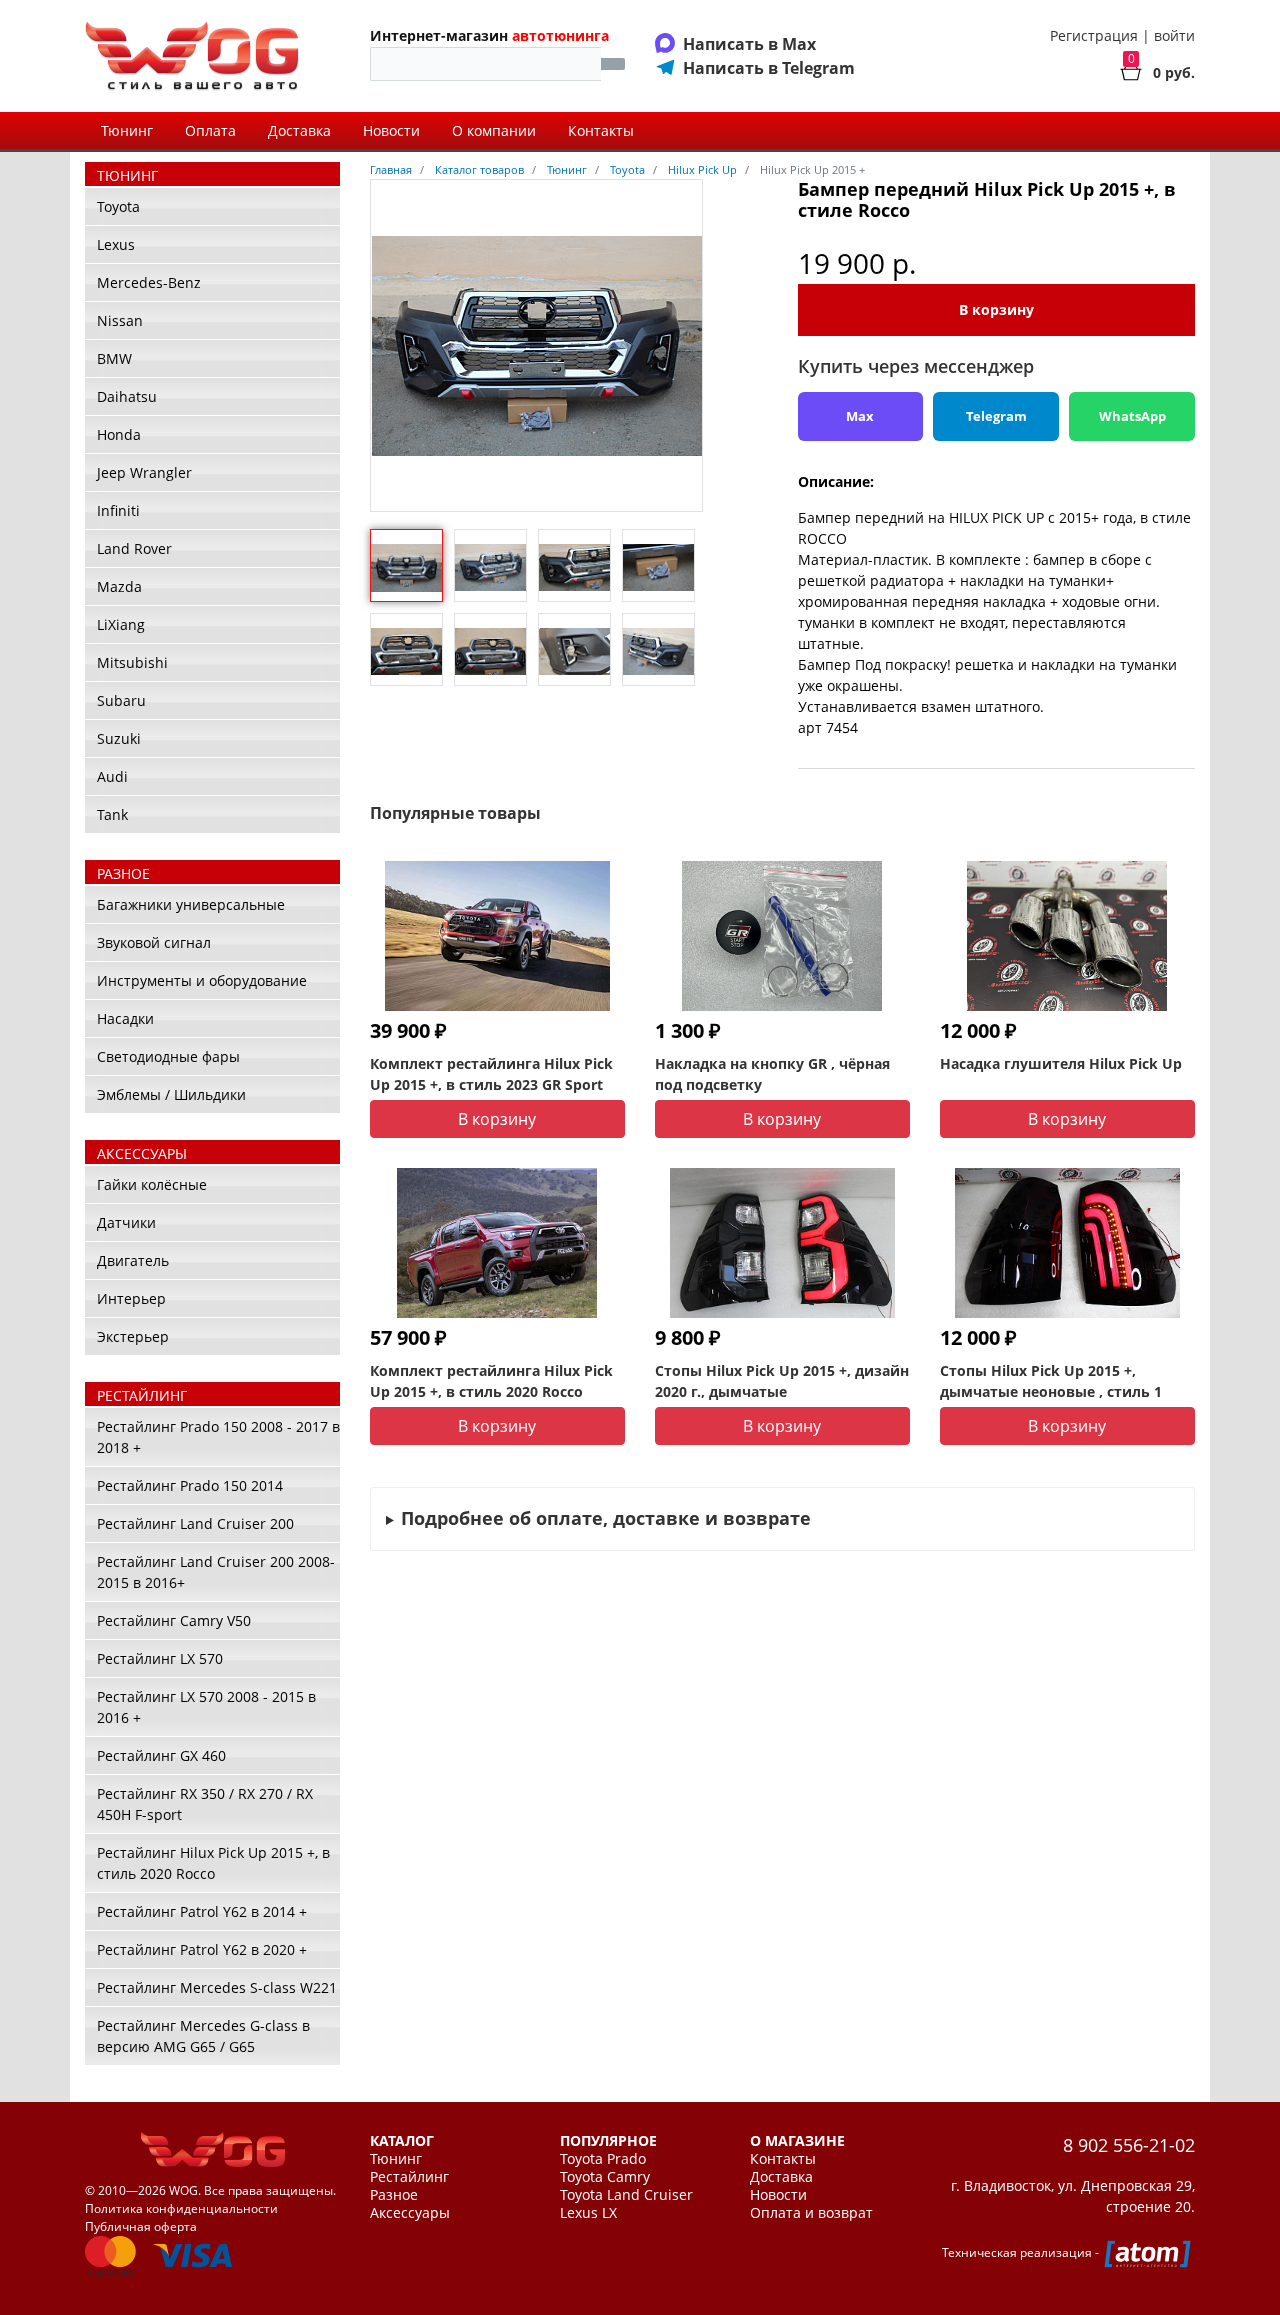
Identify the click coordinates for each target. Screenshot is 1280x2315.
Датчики (126, 1222)
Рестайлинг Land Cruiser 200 (195, 1523)
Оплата (210, 130)
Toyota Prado (603, 2159)
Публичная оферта (141, 2226)
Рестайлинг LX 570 (160, 1658)
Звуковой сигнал (154, 942)
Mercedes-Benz (149, 282)
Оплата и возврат (811, 2213)
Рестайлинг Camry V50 (174, 1620)
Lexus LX (588, 2213)
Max (860, 416)
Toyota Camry (605, 2177)
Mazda (119, 586)
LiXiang (121, 624)
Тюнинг (127, 130)
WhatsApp (1132, 416)
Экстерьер (133, 1336)
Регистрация (1094, 35)
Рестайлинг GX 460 (161, 1755)
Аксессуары (410, 2213)
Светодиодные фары (168, 1056)
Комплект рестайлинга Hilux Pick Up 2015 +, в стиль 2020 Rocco (491, 1381)
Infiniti (118, 510)
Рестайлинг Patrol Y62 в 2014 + (202, 1911)
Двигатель (133, 1260)
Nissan (120, 320)
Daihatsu (127, 396)
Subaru (121, 700)
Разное (394, 2195)
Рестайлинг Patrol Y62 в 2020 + (202, 1949)
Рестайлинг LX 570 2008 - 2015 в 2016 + (206, 1707)
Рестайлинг (409, 2177)
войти (1174, 35)
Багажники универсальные (191, 904)
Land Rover (134, 548)
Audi (112, 776)
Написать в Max (749, 44)
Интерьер (131, 1298)
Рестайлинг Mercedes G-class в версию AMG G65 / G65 (203, 2036)
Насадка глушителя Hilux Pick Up (1061, 1063)
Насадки (125, 1018)
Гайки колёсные (152, 1184)
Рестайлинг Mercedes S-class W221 (217, 1987)
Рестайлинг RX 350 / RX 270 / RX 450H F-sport (205, 1804)
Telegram (996, 416)
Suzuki (119, 738)
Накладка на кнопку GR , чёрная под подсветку (772, 1074)
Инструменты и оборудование (202, 980)
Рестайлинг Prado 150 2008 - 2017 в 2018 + (218, 1437)
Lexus (116, 244)
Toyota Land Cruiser (626, 2195)
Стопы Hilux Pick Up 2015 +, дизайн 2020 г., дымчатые (782, 1381)
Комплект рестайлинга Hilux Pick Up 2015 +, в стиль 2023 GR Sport (491, 1074)
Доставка (299, 130)
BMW (114, 358)
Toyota (118, 206)
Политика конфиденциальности (181, 2208)
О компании (494, 130)
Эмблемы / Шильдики (171, 1094)
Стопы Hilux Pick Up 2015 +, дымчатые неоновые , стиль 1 (1051, 1381)
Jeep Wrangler (144, 472)
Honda (119, 434)
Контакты (601, 130)
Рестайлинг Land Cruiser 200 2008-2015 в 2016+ (216, 1572)
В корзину (996, 309)
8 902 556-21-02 (1129, 2145)
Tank (112, 814)
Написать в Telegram (769, 68)
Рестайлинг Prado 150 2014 (190, 1485)
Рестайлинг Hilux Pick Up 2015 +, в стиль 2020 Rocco (213, 1863)
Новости (391, 130)
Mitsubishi (132, 662)
